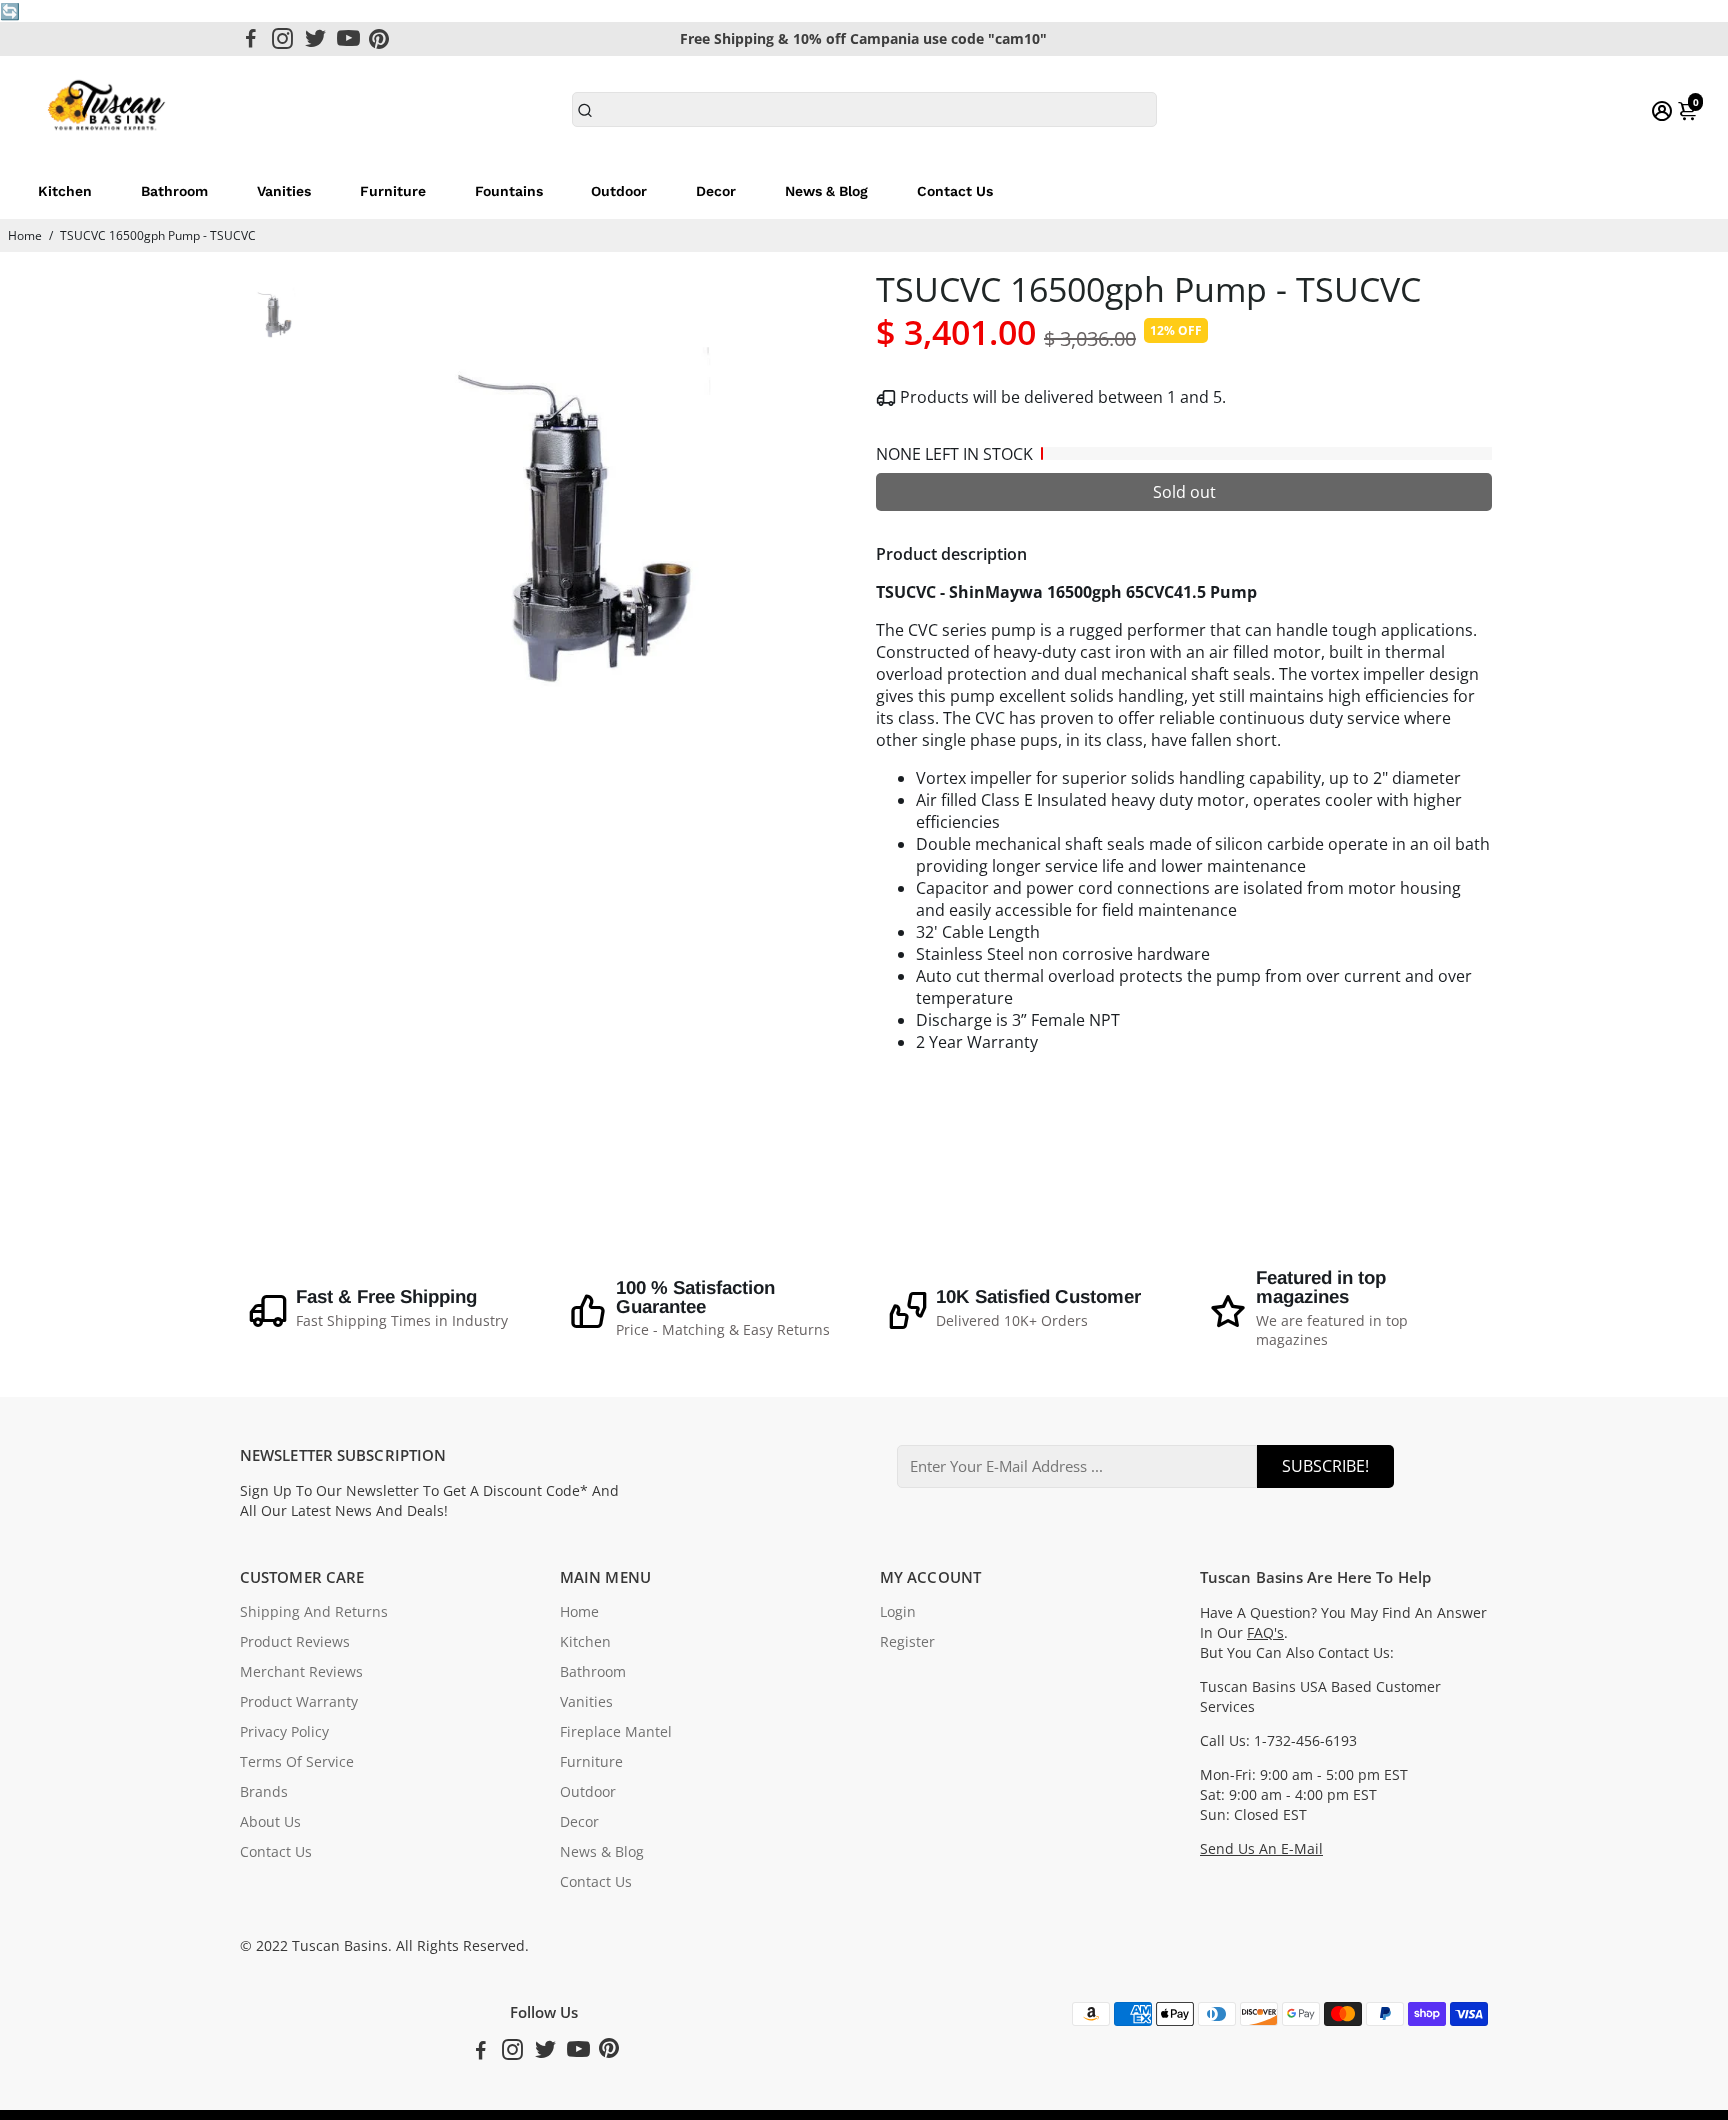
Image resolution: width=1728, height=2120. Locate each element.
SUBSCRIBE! (1325, 1466)
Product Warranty (299, 1702)
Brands (264, 1792)
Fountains (509, 191)
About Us (270, 1822)
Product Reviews (295, 1642)
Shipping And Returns (314, 1612)
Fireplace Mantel (616, 1732)
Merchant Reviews (301, 1672)
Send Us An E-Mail (1261, 1849)
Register (907, 1642)
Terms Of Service (297, 1762)
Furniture (393, 191)
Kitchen (65, 191)
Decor (716, 191)
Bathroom (174, 191)
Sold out (1184, 492)
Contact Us (955, 191)
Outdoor (619, 191)
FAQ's (1265, 1633)
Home (25, 235)
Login (898, 1612)
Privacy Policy (284, 1732)
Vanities (284, 191)
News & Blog (826, 191)
